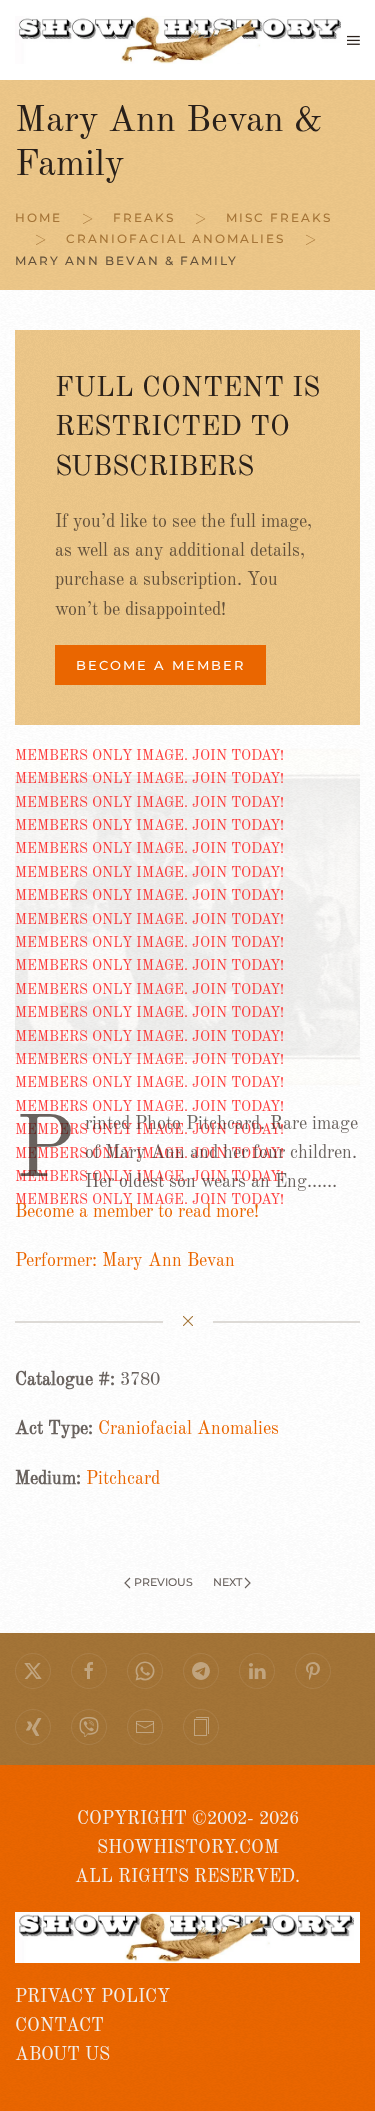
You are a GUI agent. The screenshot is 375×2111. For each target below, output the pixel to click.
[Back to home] (181, 40)
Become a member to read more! (137, 1212)
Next (227, 1582)
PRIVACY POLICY (92, 1997)
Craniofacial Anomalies (188, 1429)
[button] (353, 40)
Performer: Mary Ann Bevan (125, 1261)
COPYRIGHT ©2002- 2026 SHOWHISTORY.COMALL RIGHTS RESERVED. (187, 1848)
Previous (163, 1582)
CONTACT (59, 2026)
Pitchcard (123, 1479)
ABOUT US (62, 2055)
